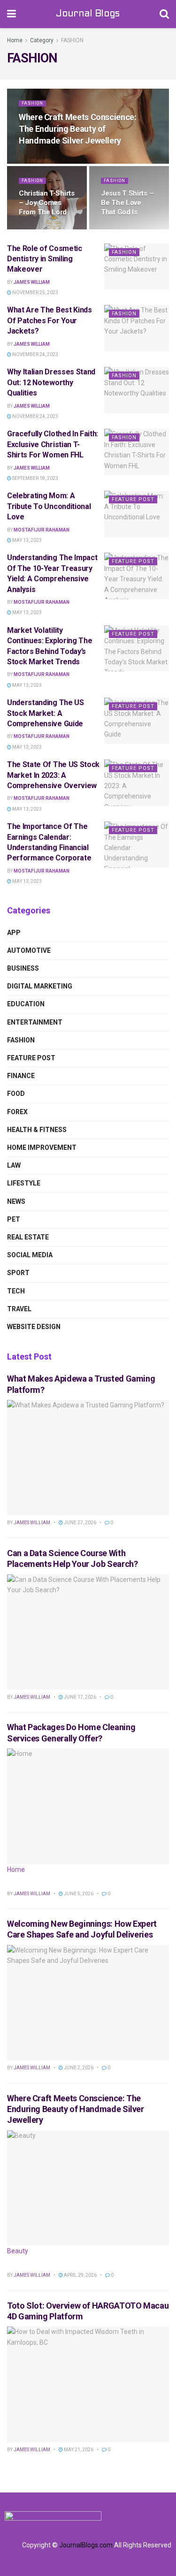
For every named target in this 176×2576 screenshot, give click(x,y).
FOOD (16, 1094)
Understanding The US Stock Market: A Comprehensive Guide (46, 713)
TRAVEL (19, 1309)
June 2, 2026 (78, 2068)
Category (42, 40)
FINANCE (21, 1076)
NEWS (16, 1201)
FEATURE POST (133, 499)
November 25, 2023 (35, 293)
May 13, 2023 (27, 540)
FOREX (17, 1112)
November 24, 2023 (35, 354)
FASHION (72, 40)
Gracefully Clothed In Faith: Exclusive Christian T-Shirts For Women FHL (53, 444)
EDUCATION (26, 1004)
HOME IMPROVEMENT (42, 1147)
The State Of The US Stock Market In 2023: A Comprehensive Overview (53, 775)
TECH (16, 1291)
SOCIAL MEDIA (30, 1255)
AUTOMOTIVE (29, 950)
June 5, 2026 (78, 1894)
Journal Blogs (88, 14)
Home (15, 40)
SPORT (18, 1273)
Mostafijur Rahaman (42, 530)
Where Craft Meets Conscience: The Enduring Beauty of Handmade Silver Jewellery (78, 129)
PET (14, 1219)
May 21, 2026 (78, 2450)
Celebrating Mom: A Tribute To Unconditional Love (49, 506)
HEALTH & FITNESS (37, 1130)
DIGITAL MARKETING (40, 986)
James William (32, 282)
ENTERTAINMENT (35, 1022)
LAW (14, 1165)
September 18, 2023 (35, 478)
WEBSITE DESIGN (34, 1327)
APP (14, 933)
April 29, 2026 (80, 2275)
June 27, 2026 (80, 1523)
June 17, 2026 (80, 1697)
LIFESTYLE (24, 1183)
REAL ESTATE (28, 1237)
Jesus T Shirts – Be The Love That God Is (127, 203)
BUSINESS (23, 968)
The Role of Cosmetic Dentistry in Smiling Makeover (45, 259)
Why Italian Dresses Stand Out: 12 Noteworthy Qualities (51, 382)
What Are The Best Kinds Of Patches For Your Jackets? (50, 320)
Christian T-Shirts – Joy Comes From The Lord (47, 203)
